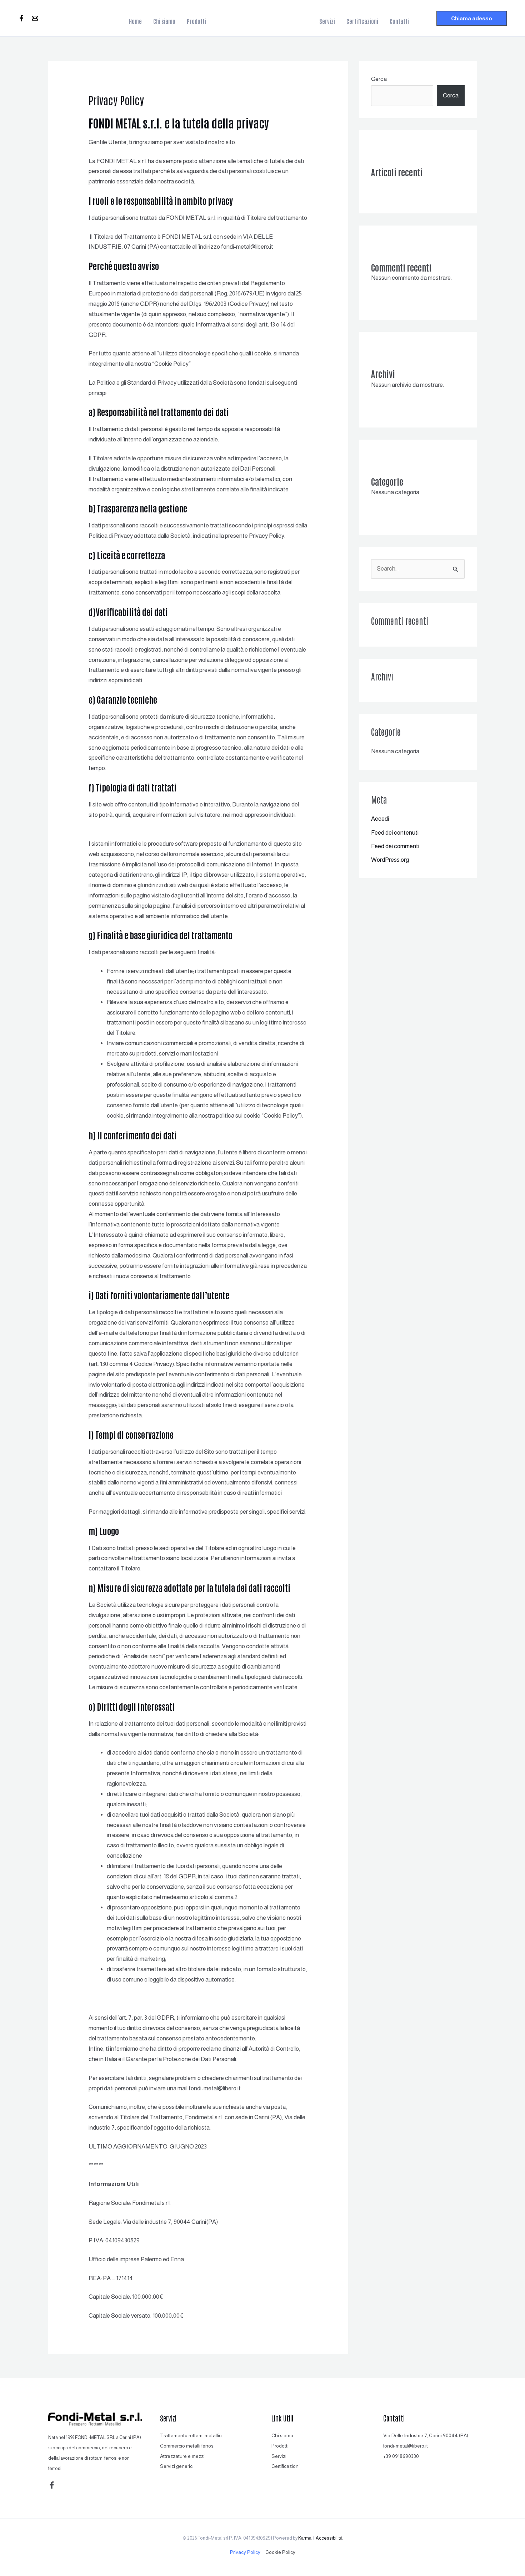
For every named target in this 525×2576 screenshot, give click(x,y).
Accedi (380, 819)
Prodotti (280, 2446)
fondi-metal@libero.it (406, 2446)
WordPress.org (390, 860)
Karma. (305, 2538)
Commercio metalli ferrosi (187, 2446)
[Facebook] (21, 18)
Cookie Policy (280, 2552)
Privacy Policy (245, 2552)
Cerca (379, 79)
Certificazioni (286, 2466)
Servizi (279, 2456)
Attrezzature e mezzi (182, 2456)
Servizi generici (177, 2466)
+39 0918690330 (401, 2456)
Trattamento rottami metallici (191, 2435)
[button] (472, 18)
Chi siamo (282, 2435)
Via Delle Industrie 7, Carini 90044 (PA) (426, 2435)
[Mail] (35, 18)
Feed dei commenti (395, 846)
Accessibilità (329, 2538)
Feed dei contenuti (395, 833)
